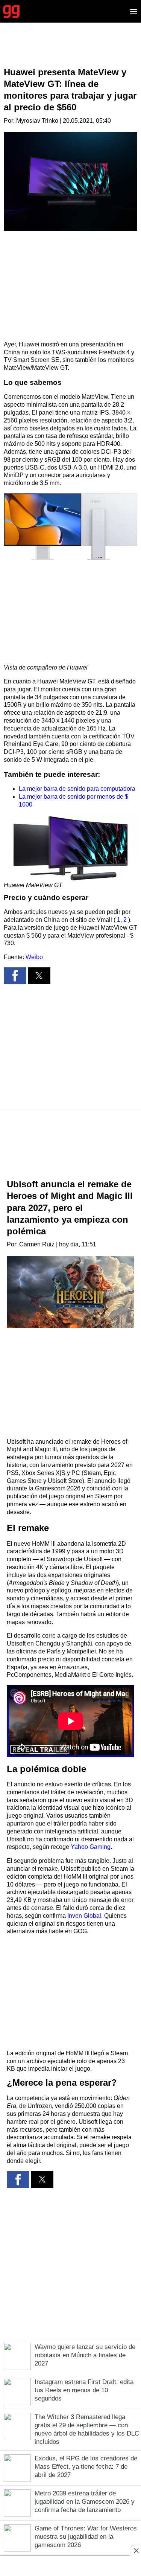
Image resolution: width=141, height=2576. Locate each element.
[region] (71, 51)
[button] (70, 527)
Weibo (34, 957)
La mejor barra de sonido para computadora (77, 789)
